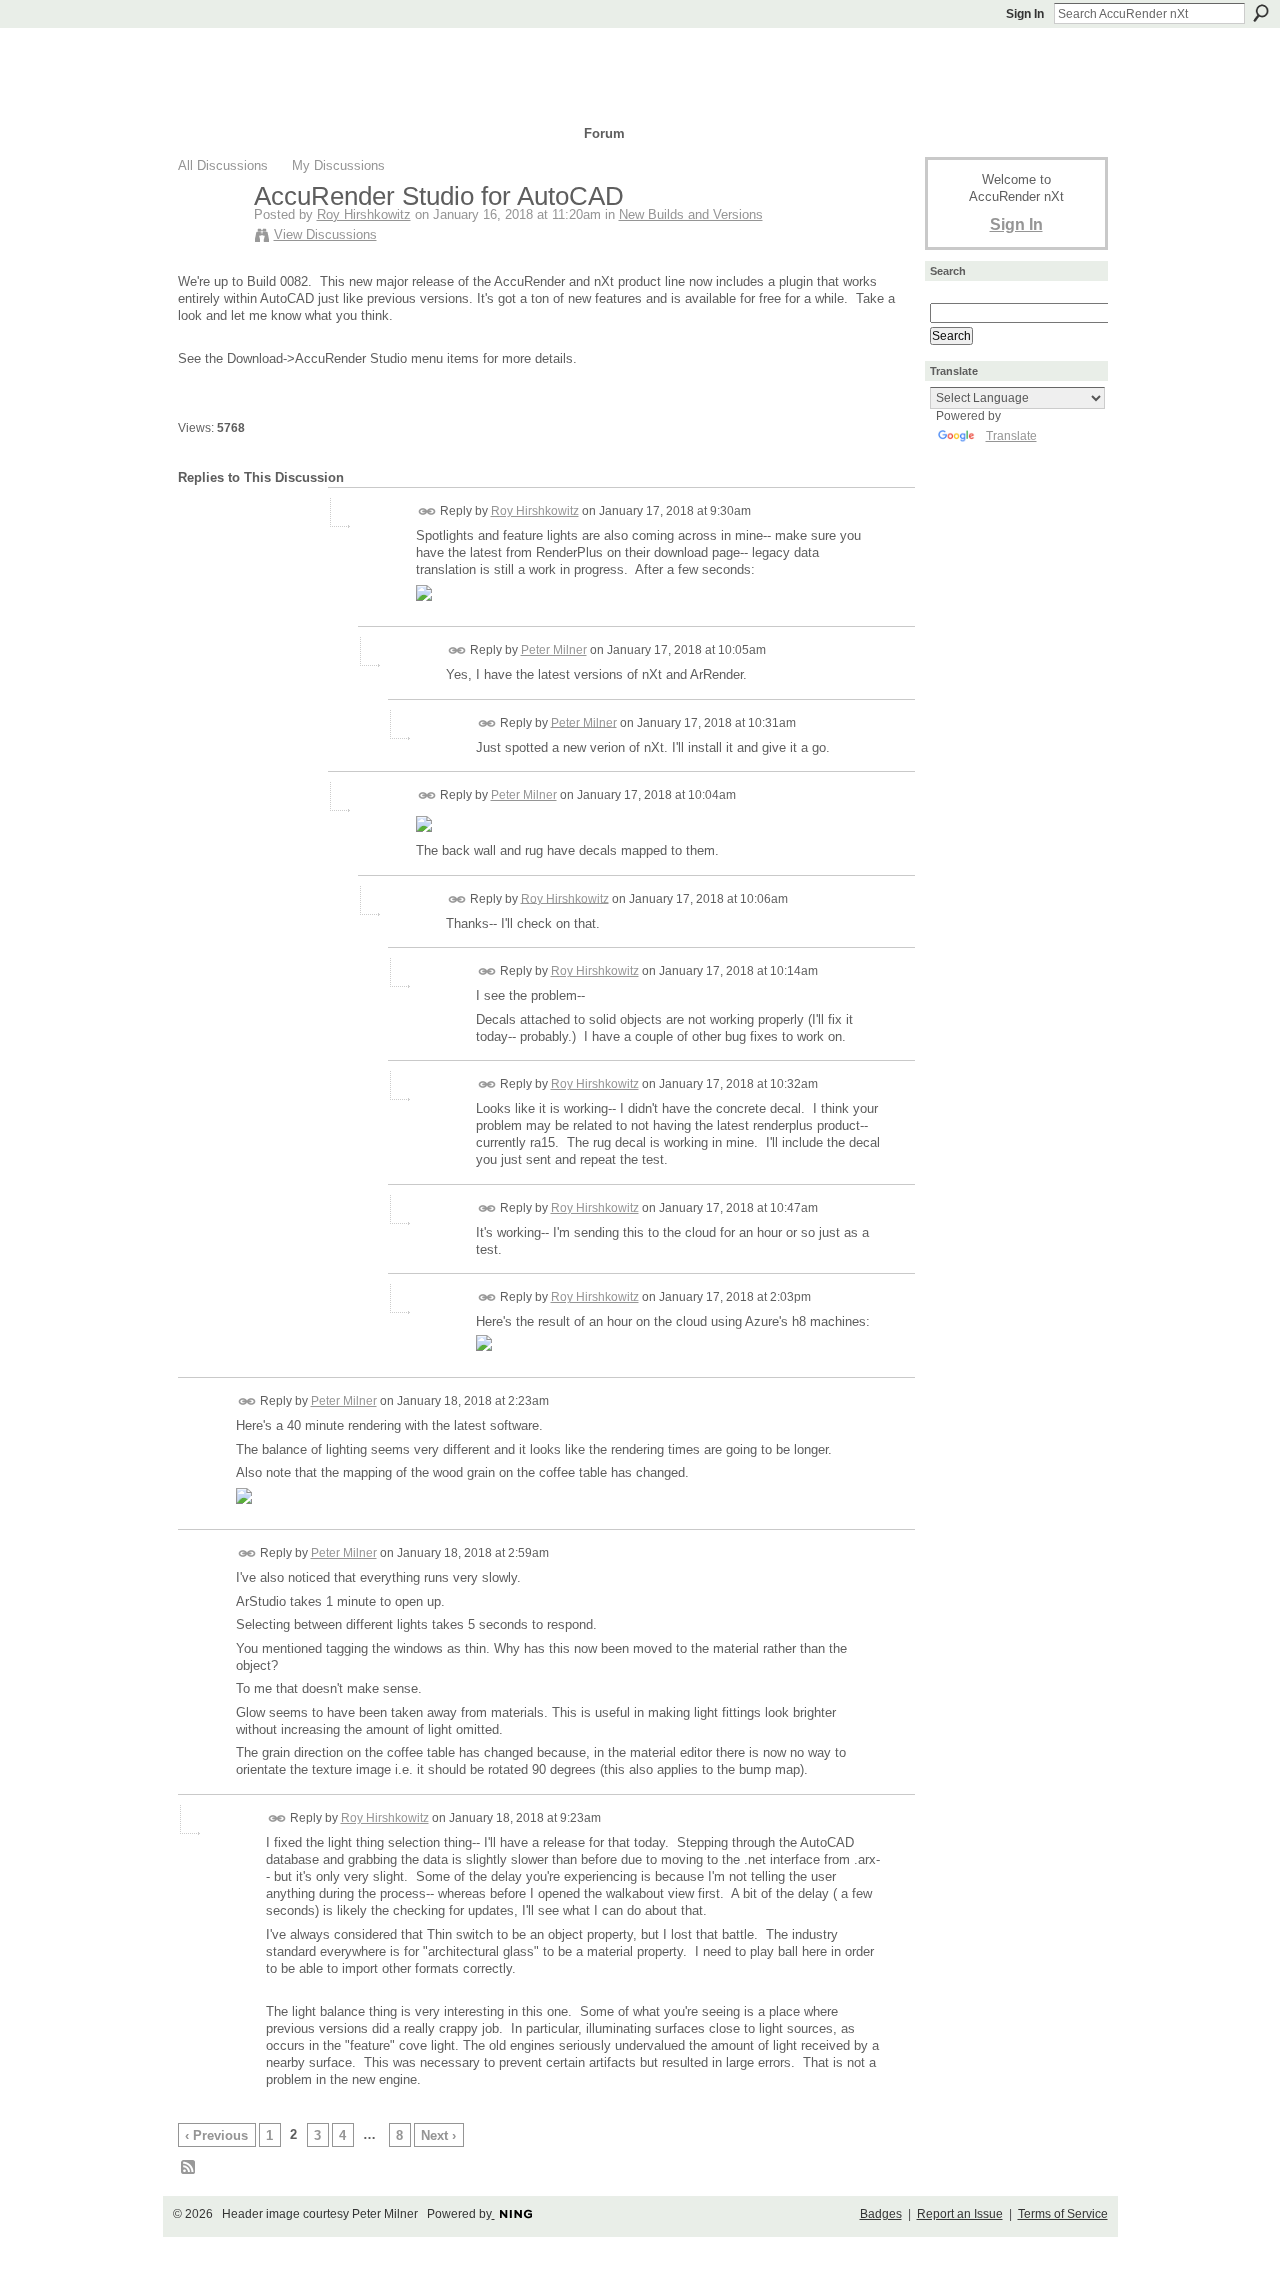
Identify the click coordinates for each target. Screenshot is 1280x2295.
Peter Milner (554, 650)
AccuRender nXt (297, 55)
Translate (1011, 436)
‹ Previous (216, 2135)
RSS (189, 2168)
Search (1261, 13)
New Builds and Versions (691, 214)
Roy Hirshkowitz (364, 214)
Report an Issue (960, 2214)
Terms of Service (1063, 2214)
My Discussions (338, 165)
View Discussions (325, 234)
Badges (881, 2214)
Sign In (1025, 14)
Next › (438, 2135)
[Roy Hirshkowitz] (210, 238)
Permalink (427, 511)
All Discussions (223, 165)
